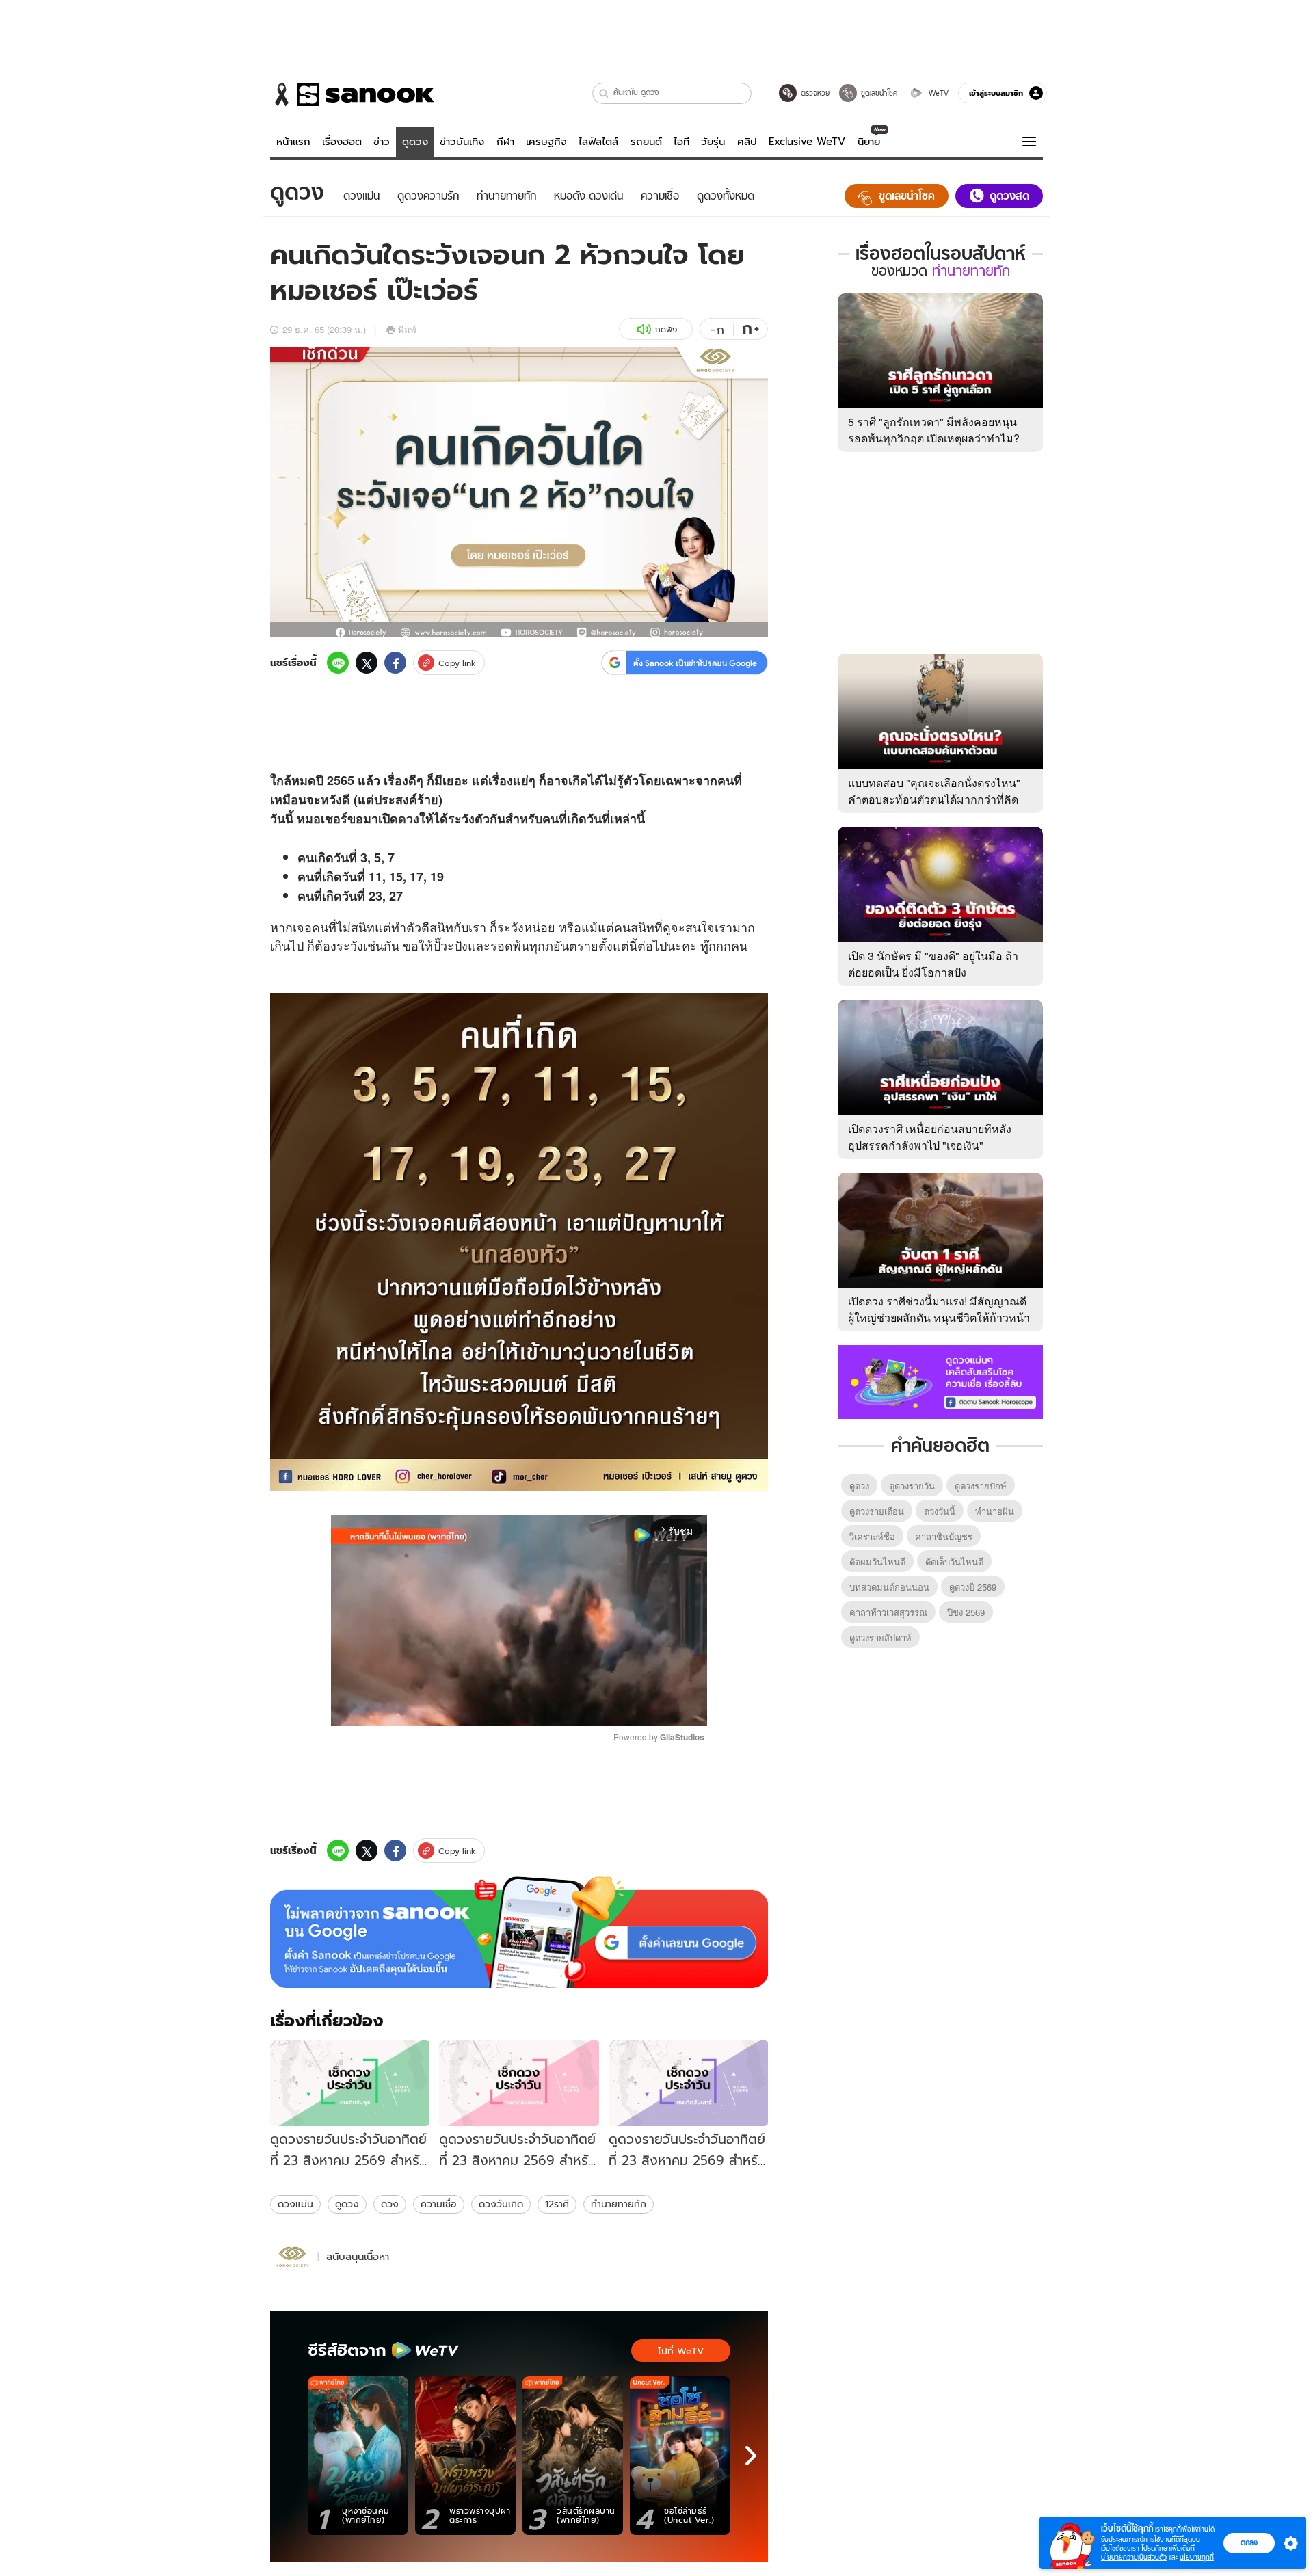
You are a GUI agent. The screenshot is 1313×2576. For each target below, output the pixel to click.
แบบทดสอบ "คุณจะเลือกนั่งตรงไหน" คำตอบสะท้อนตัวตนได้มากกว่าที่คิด (934, 791)
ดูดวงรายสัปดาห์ (880, 1637)
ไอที (681, 142)
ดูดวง (415, 142)
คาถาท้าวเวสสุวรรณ (888, 1612)
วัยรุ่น (713, 142)
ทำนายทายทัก (619, 2204)
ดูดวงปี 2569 (973, 1587)
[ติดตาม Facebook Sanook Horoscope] (940, 1381)
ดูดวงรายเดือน (877, 1511)
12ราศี (557, 2204)
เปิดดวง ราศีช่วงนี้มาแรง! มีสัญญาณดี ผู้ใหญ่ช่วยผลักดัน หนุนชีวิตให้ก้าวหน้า (939, 1309)
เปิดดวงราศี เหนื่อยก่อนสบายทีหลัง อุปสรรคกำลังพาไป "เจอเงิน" (930, 1137)
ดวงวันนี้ (940, 1511)
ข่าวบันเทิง (462, 142)
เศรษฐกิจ (546, 142)
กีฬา (505, 142)
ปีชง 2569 (966, 1612)
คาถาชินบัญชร (944, 1536)
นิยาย (869, 142)
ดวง (409, 819)
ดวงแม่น (295, 2204)
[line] (338, 663)
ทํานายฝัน (995, 1511)
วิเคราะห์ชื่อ (872, 1536)
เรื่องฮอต (342, 142)
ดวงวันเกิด (501, 2204)
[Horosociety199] (292, 2257)
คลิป (747, 142)
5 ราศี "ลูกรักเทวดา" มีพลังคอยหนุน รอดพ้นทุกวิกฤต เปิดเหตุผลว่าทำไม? (934, 430)
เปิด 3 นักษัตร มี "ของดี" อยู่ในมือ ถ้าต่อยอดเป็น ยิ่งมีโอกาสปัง (933, 964)
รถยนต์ (646, 142)
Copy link (457, 663)
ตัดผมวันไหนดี (877, 1562)
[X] (367, 663)
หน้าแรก (293, 142)
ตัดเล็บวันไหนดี (954, 1562)
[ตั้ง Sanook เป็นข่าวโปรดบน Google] (519, 1933)
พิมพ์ (407, 329)
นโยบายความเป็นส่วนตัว (1134, 2557)
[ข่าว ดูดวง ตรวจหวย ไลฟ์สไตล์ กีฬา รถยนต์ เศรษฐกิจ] (352, 94)
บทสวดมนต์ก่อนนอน (889, 1587)
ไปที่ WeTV (681, 2351)
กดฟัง (666, 329)
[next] (751, 2456)
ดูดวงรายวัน (912, 1486)
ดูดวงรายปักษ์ (981, 1486)
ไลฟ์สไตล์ (598, 142)
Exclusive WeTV (807, 142)
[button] (604, 93)
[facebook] (395, 663)
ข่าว (382, 142)
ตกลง (1249, 2542)
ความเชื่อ (439, 2204)
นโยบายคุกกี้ (1197, 2557)
